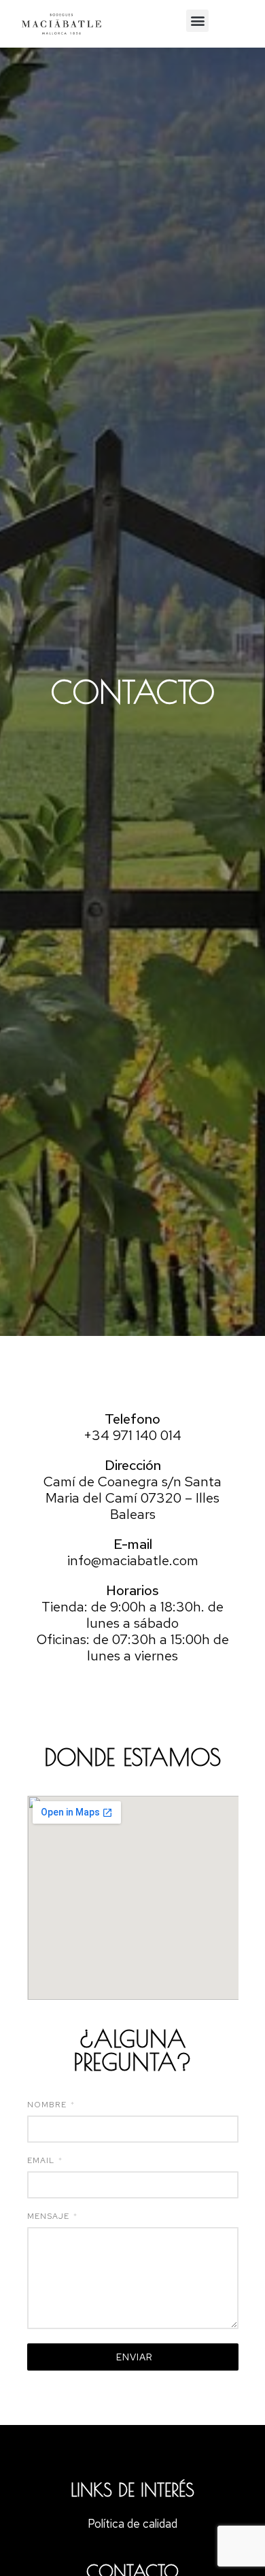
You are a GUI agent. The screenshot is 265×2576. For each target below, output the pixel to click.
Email (42, 2161)
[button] (197, 21)
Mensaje (50, 2217)
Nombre (48, 2105)
